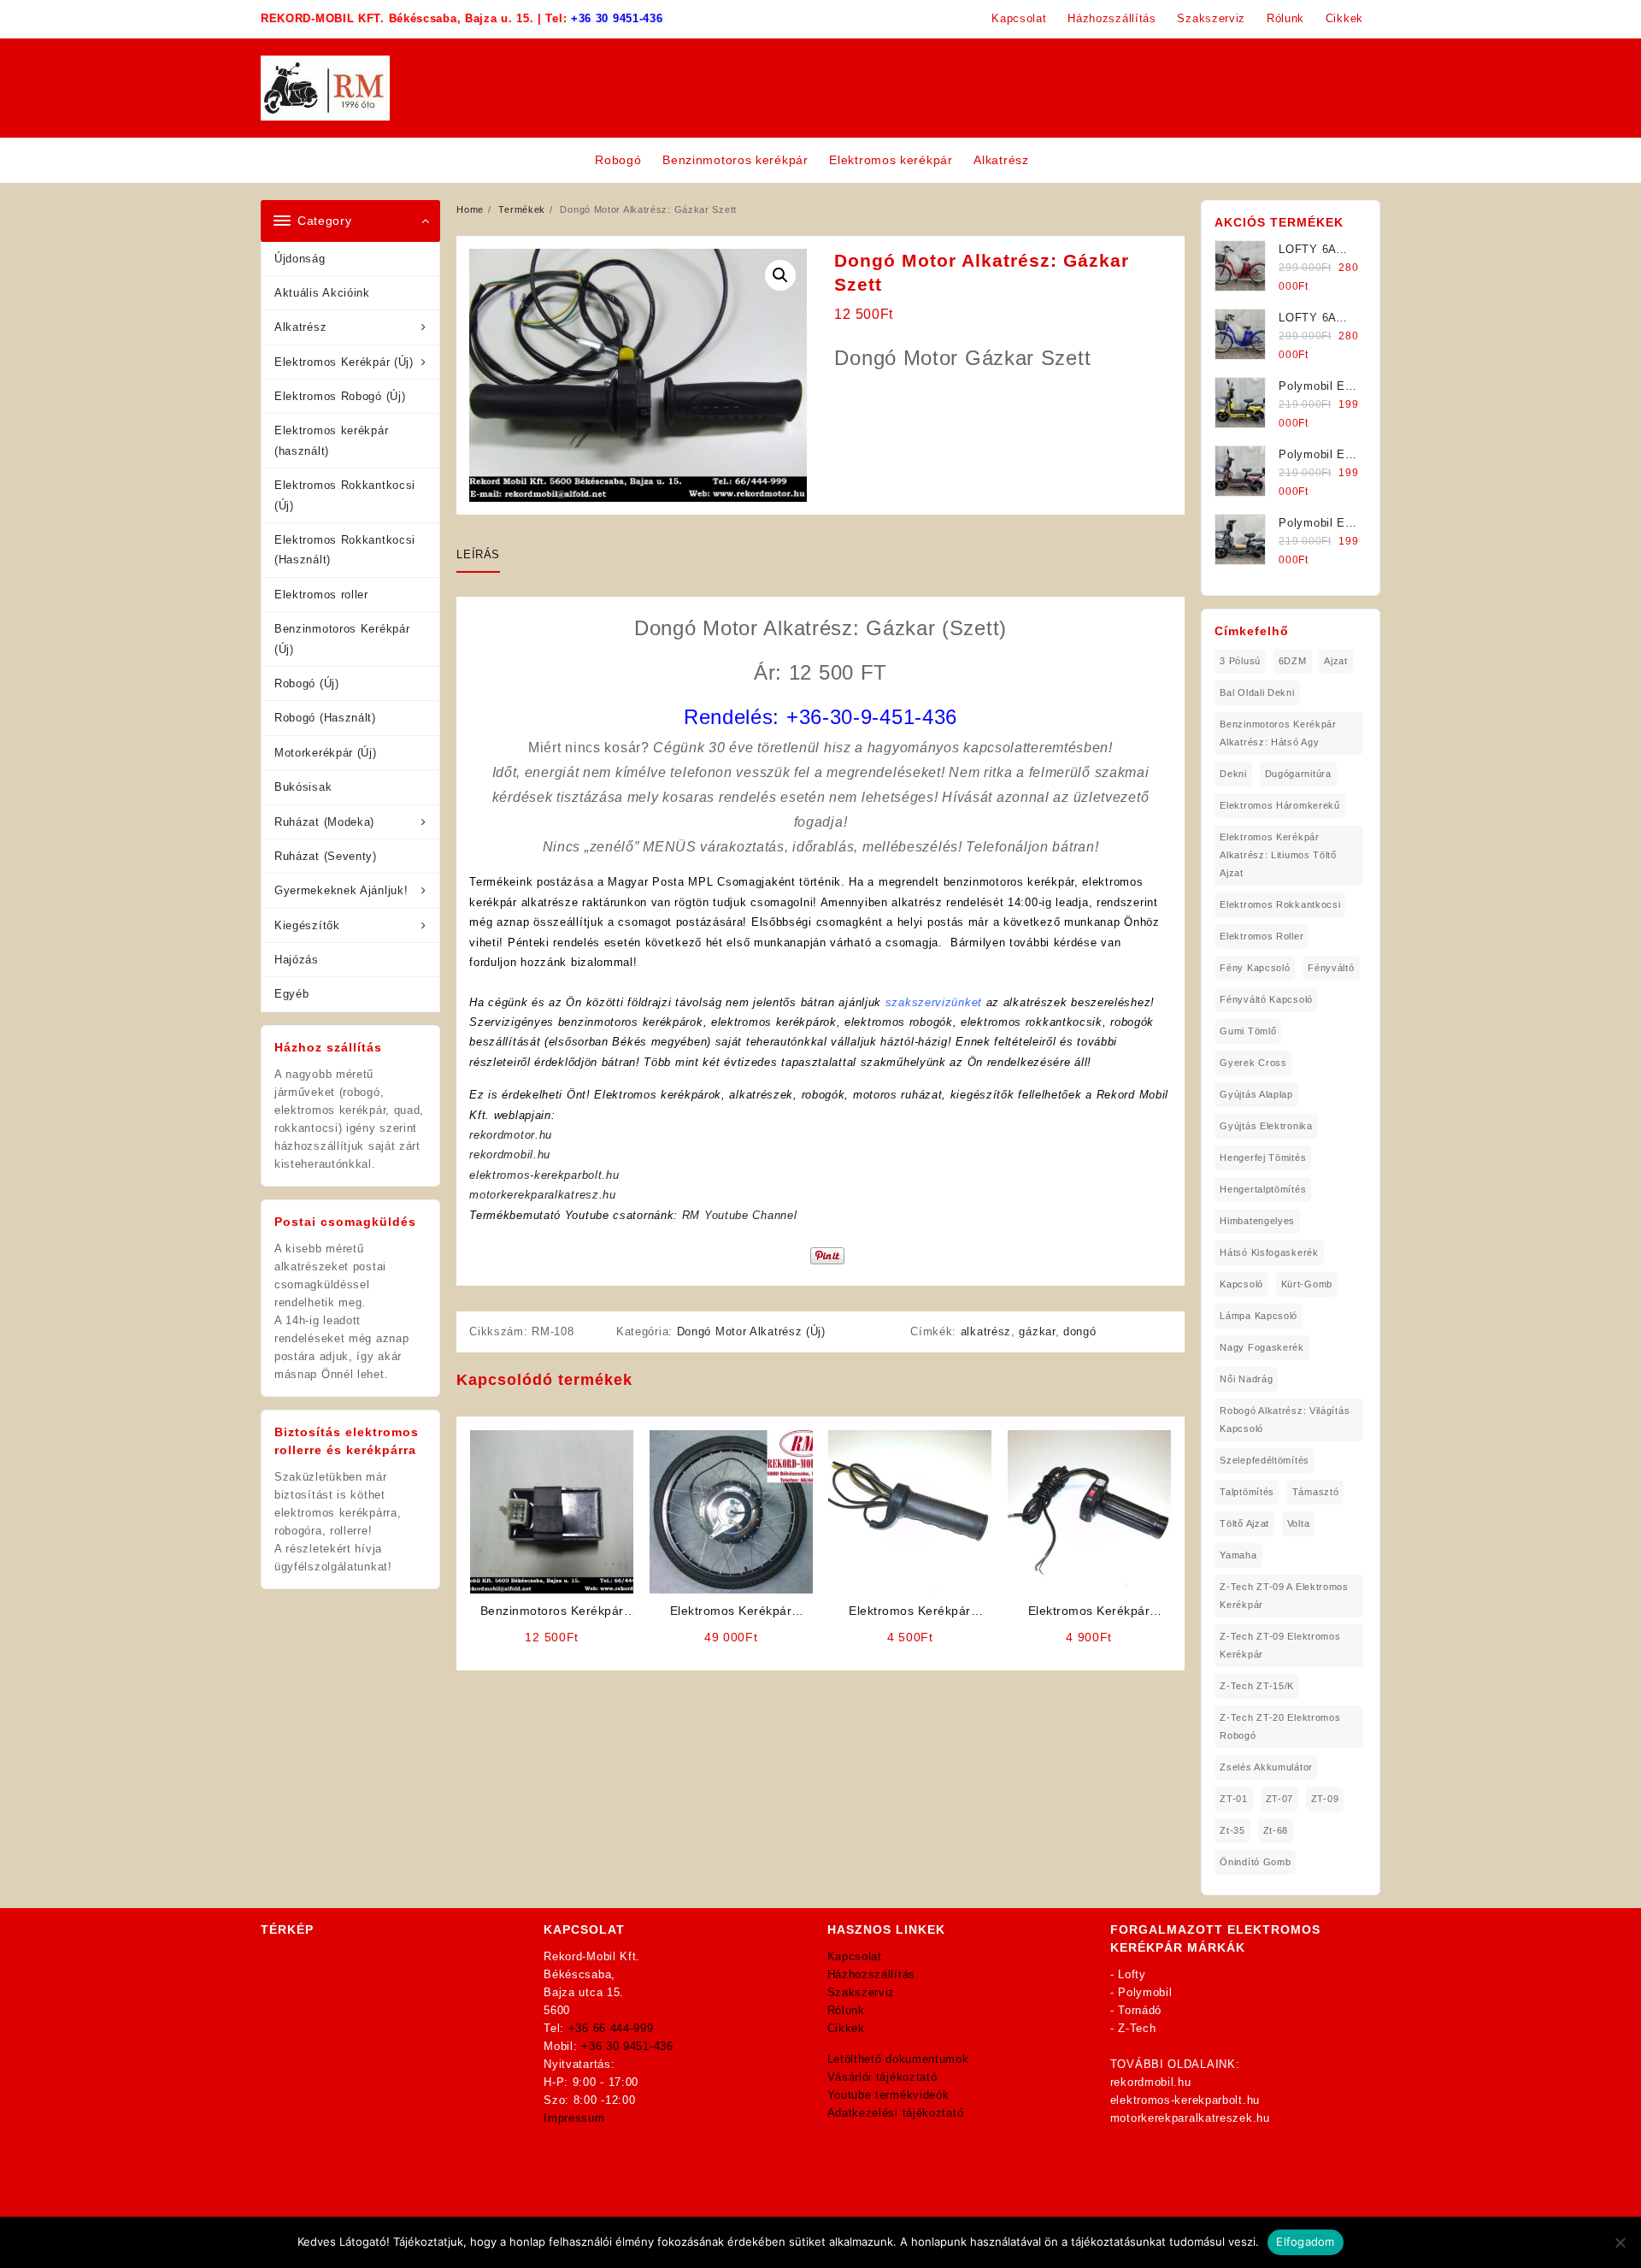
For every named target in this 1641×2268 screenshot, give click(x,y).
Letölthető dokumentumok (898, 2059)
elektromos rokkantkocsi (1280, 904)
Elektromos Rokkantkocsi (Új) (345, 495)
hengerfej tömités (1263, 1158)
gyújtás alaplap (1256, 1094)
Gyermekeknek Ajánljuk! (341, 890)
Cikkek (846, 2028)
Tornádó (1140, 2010)
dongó (1080, 1331)
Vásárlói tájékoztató (882, 2077)
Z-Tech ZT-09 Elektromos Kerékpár (1280, 1645)
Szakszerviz (862, 1992)
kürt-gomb (1307, 1284)
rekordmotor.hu (511, 1135)
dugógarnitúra (1298, 774)
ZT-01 (1234, 1799)
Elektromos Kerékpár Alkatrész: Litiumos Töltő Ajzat (1278, 855)
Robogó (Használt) (325, 718)
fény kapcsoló (1255, 968)
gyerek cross (1253, 1063)
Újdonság (300, 259)
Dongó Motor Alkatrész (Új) (751, 1331)
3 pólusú (1240, 661)
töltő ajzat (1244, 1523)
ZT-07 (1280, 1799)
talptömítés (1247, 1492)
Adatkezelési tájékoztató (896, 2113)
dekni (1233, 774)
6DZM (1293, 661)
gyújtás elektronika (1266, 1126)
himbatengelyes (1257, 1221)
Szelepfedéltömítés (1265, 1460)
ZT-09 (1325, 1799)
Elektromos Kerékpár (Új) (344, 362)
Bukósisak (303, 787)
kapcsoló (1241, 1284)
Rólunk (846, 2010)
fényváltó (1331, 968)
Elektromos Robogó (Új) (340, 396)
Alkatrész (300, 327)
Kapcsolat (855, 1956)
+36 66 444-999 (611, 2028)
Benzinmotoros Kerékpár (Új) (342, 639)
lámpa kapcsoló (1259, 1316)
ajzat (1336, 661)
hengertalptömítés (1263, 1189)
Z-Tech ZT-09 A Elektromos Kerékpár (1284, 1596)
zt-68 (1276, 1830)
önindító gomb (1255, 1862)
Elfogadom (1305, 2241)
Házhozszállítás (872, 1974)
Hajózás (297, 960)
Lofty (1132, 1974)
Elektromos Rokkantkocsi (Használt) (345, 550)
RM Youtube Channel (740, 1215)
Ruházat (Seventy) (326, 856)
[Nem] (1620, 2242)
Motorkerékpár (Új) (326, 753)
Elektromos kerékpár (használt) (331, 440)
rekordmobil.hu (510, 1155)
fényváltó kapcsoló (1266, 999)
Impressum (574, 2118)
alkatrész (986, 1331)
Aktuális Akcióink (322, 293)
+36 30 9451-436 (617, 18)
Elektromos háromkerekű (1279, 805)
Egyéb (292, 994)
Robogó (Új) (307, 683)
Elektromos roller (321, 595)
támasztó (1316, 1492)
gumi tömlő (1248, 1031)
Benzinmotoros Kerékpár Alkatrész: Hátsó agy (1278, 733)
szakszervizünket (934, 1002)
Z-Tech (1137, 2028)
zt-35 (1232, 1830)
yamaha (1238, 1555)
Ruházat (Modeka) (324, 822)
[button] (780, 275)
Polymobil (1145, 1992)
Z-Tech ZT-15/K (1257, 1686)
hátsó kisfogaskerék (1269, 1252)
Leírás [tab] (478, 554)
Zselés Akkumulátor (1266, 1767)
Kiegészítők (307, 925)
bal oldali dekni (1257, 692)
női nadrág (1246, 1379)
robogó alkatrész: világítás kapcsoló (1285, 1420)
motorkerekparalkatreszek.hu (1190, 2118)
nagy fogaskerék (1262, 1347)
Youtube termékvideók (888, 2095)
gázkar (1037, 1331)
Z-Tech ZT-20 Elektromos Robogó (1280, 1726)
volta (1299, 1523)
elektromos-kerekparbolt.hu (544, 1175)
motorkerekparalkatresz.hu (543, 1195)
